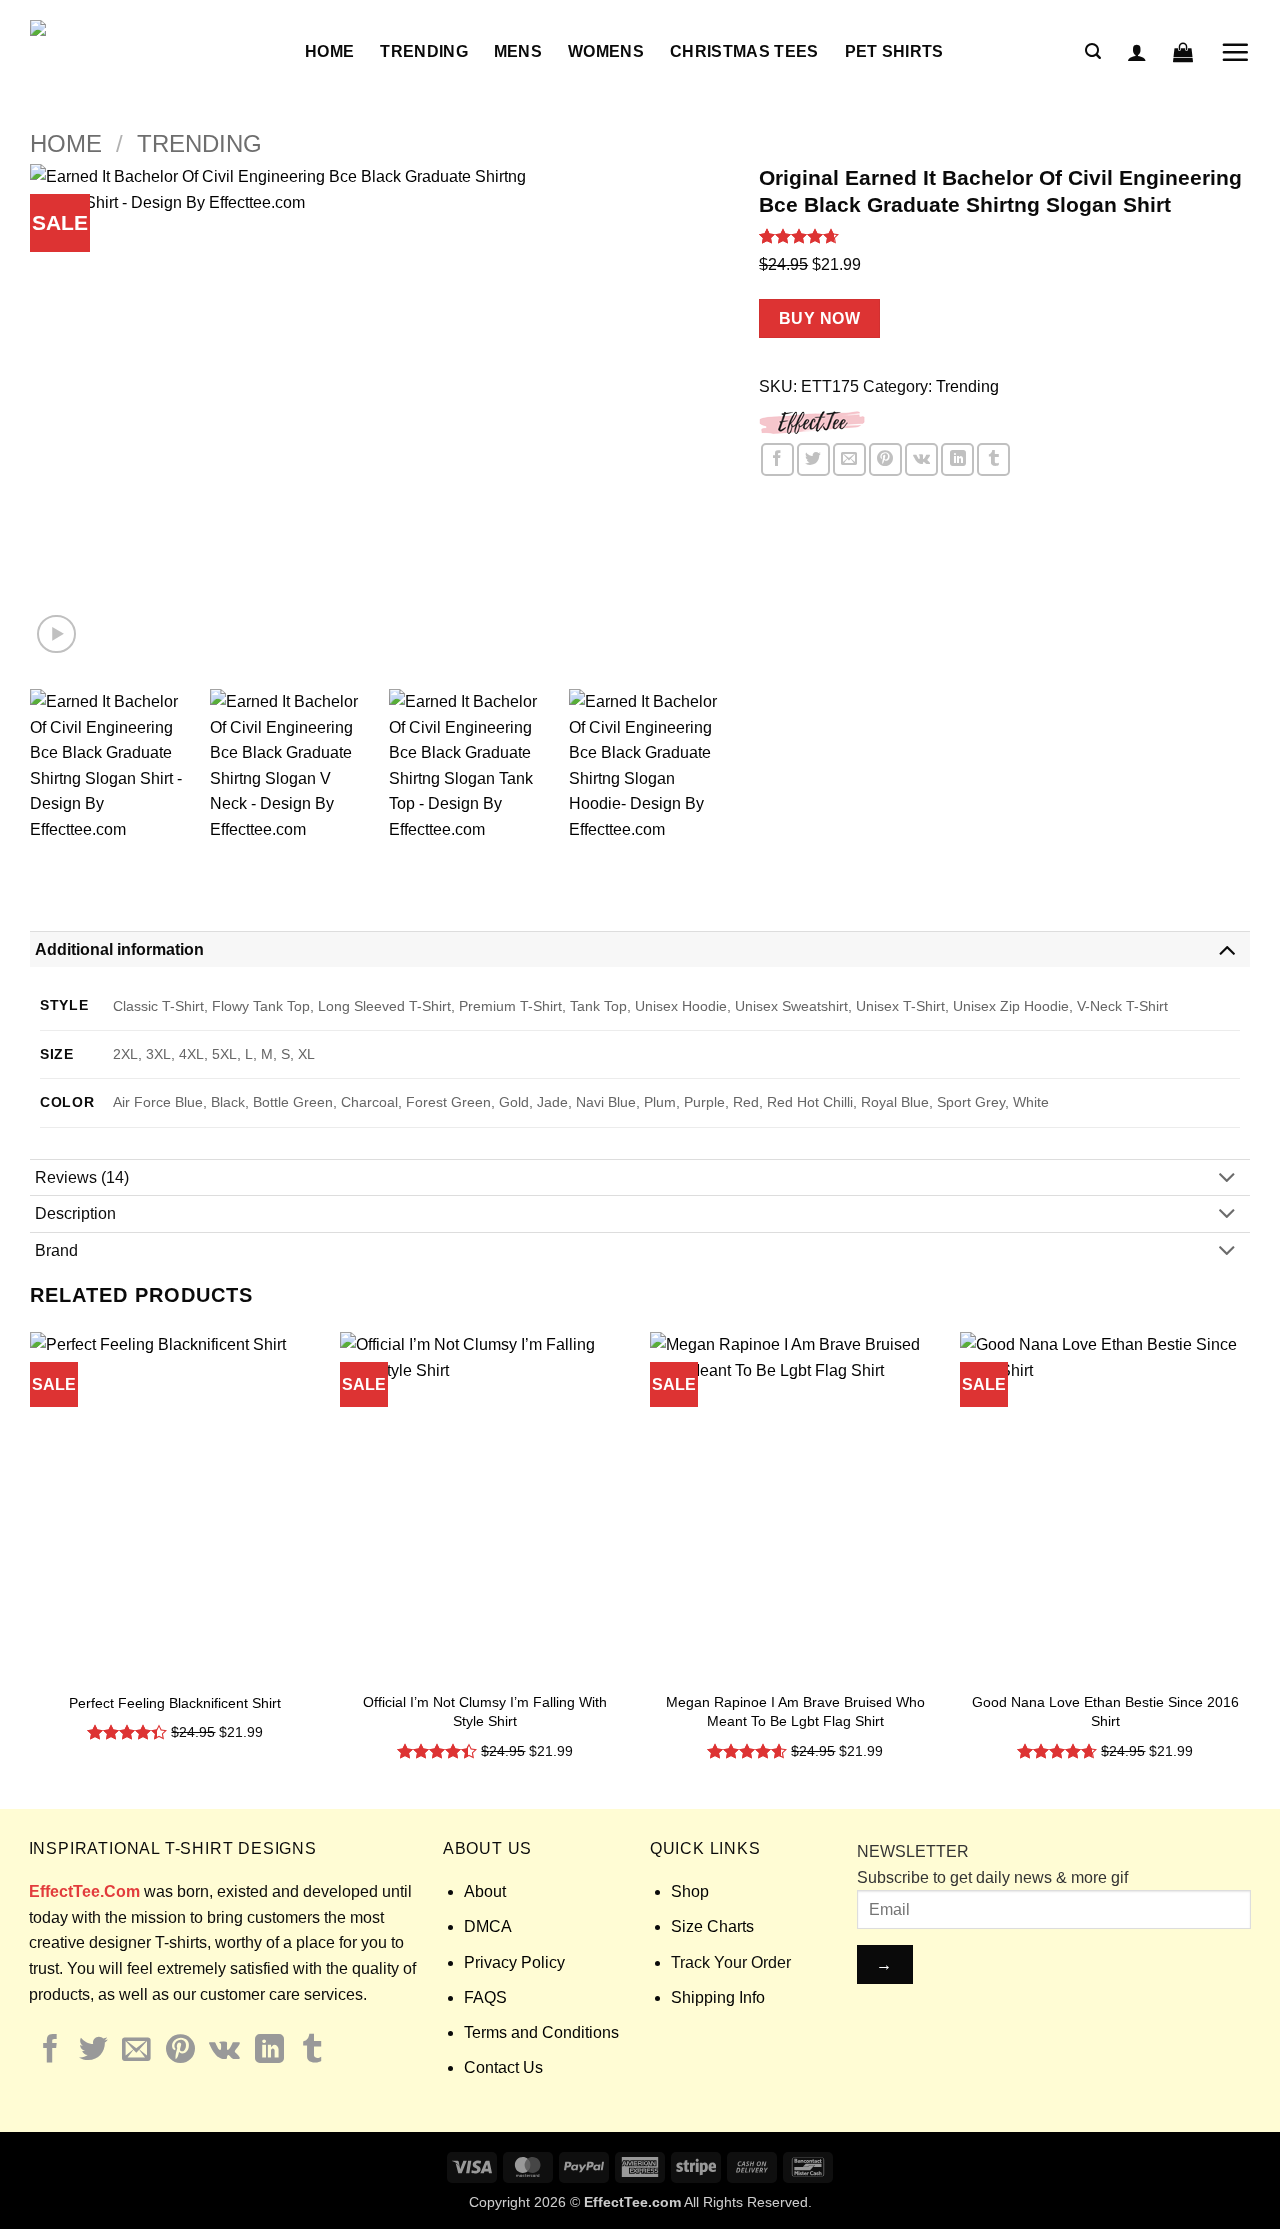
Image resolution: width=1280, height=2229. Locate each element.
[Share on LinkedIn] (957, 459)
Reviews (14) (82, 1177)
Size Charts (712, 1926)
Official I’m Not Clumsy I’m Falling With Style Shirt (485, 1711)
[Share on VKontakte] (921, 459)
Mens (518, 51)
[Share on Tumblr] (993, 459)
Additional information (119, 949)
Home (329, 51)
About (485, 1891)
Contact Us (503, 2067)
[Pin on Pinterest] (885, 459)
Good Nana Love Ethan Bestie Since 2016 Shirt (1105, 1711)
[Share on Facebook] (777, 459)
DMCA (488, 1926)
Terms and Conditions (541, 2032)
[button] (1093, 51)
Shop (690, 1891)
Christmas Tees (744, 51)
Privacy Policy (514, 1962)
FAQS (485, 1997)
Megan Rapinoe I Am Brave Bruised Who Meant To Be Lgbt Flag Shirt (795, 1711)
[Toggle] (1227, 948)
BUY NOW (819, 318)
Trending (424, 51)
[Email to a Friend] (849, 459)
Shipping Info (718, 1997)
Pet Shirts (894, 51)
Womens (606, 51)
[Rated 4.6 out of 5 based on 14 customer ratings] (1004, 236)
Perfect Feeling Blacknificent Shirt (175, 1703)
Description (75, 1213)
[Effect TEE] (812, 420)
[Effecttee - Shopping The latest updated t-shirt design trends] (152, 52)
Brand (56, 1250)
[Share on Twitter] (813, 459)
